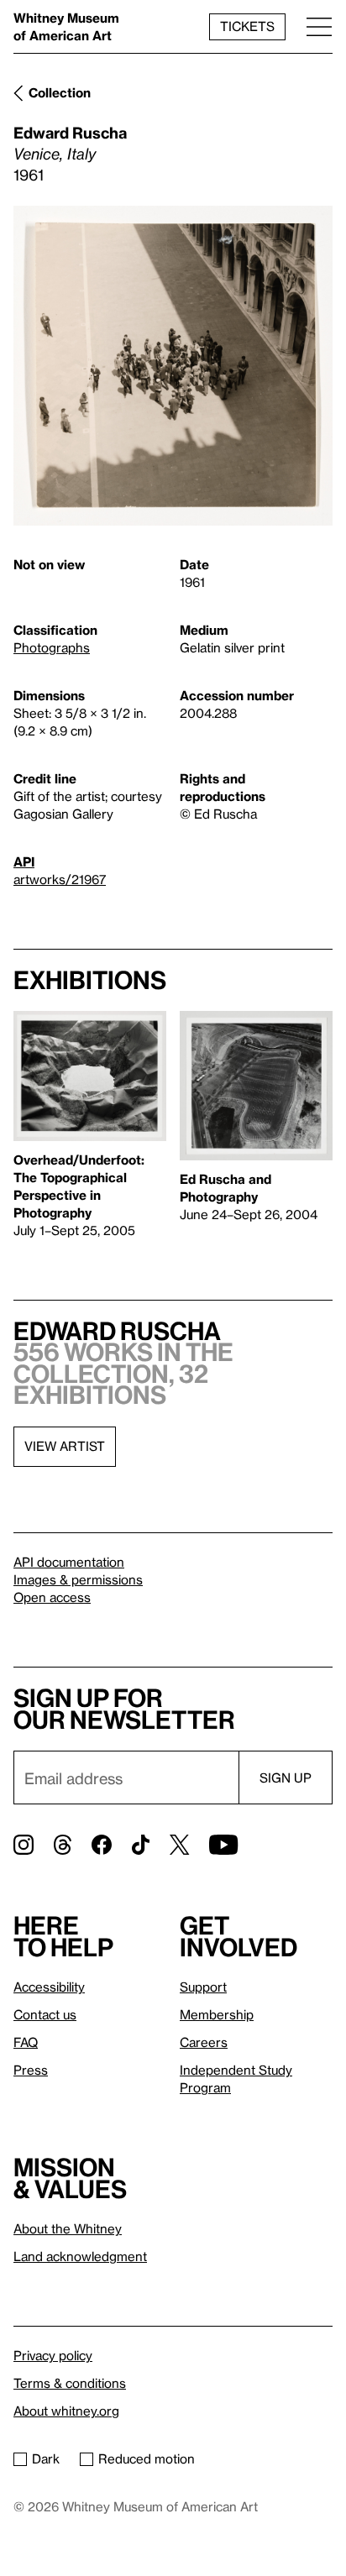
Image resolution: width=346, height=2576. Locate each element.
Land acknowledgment (80, 2256)
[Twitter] (179, 1845)
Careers (204, 2042)
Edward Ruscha (70, 132)
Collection (60, 92)
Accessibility (49, 1987)
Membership (217, 2014)
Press (31, 2070)
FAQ (26, 2042)
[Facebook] (102, 1845)
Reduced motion (147, 2458)
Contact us (45, 2014)
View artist (65, 1446)
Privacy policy (53, 2355)
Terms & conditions (70, 2383)
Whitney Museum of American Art (66, 26)
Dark (46, 2458)
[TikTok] (141, 1845)
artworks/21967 (60, 879)
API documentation (69, 1562)
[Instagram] (24, 1845)
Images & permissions (78, 1579)
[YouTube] (223, 1845)
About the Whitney (68, 2228)
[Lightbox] (173, 366)
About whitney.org (66, 2411)
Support (203, 1987)
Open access (52, 1597)
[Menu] (319, 26)
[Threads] (63, 1845)
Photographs (52, 647)
